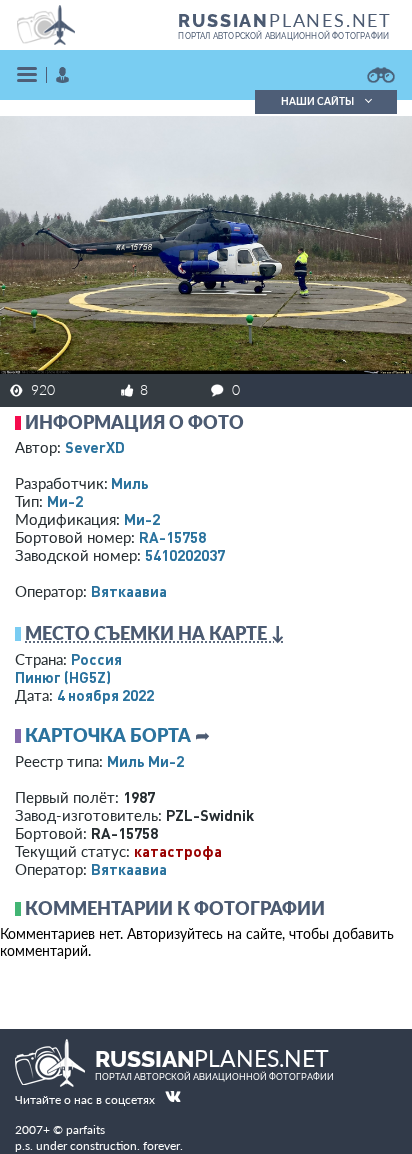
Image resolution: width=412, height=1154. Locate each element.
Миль (130, 483)
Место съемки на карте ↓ (155, 633)
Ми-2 (65, 501)
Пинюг (63, 677)
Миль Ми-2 (145, 761)
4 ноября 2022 (105, 695)
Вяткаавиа (129, 591)
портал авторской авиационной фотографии (283, 36)
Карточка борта (108, 735)
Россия (96, 659)
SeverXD (95, 447)
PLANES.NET (285, 20)
